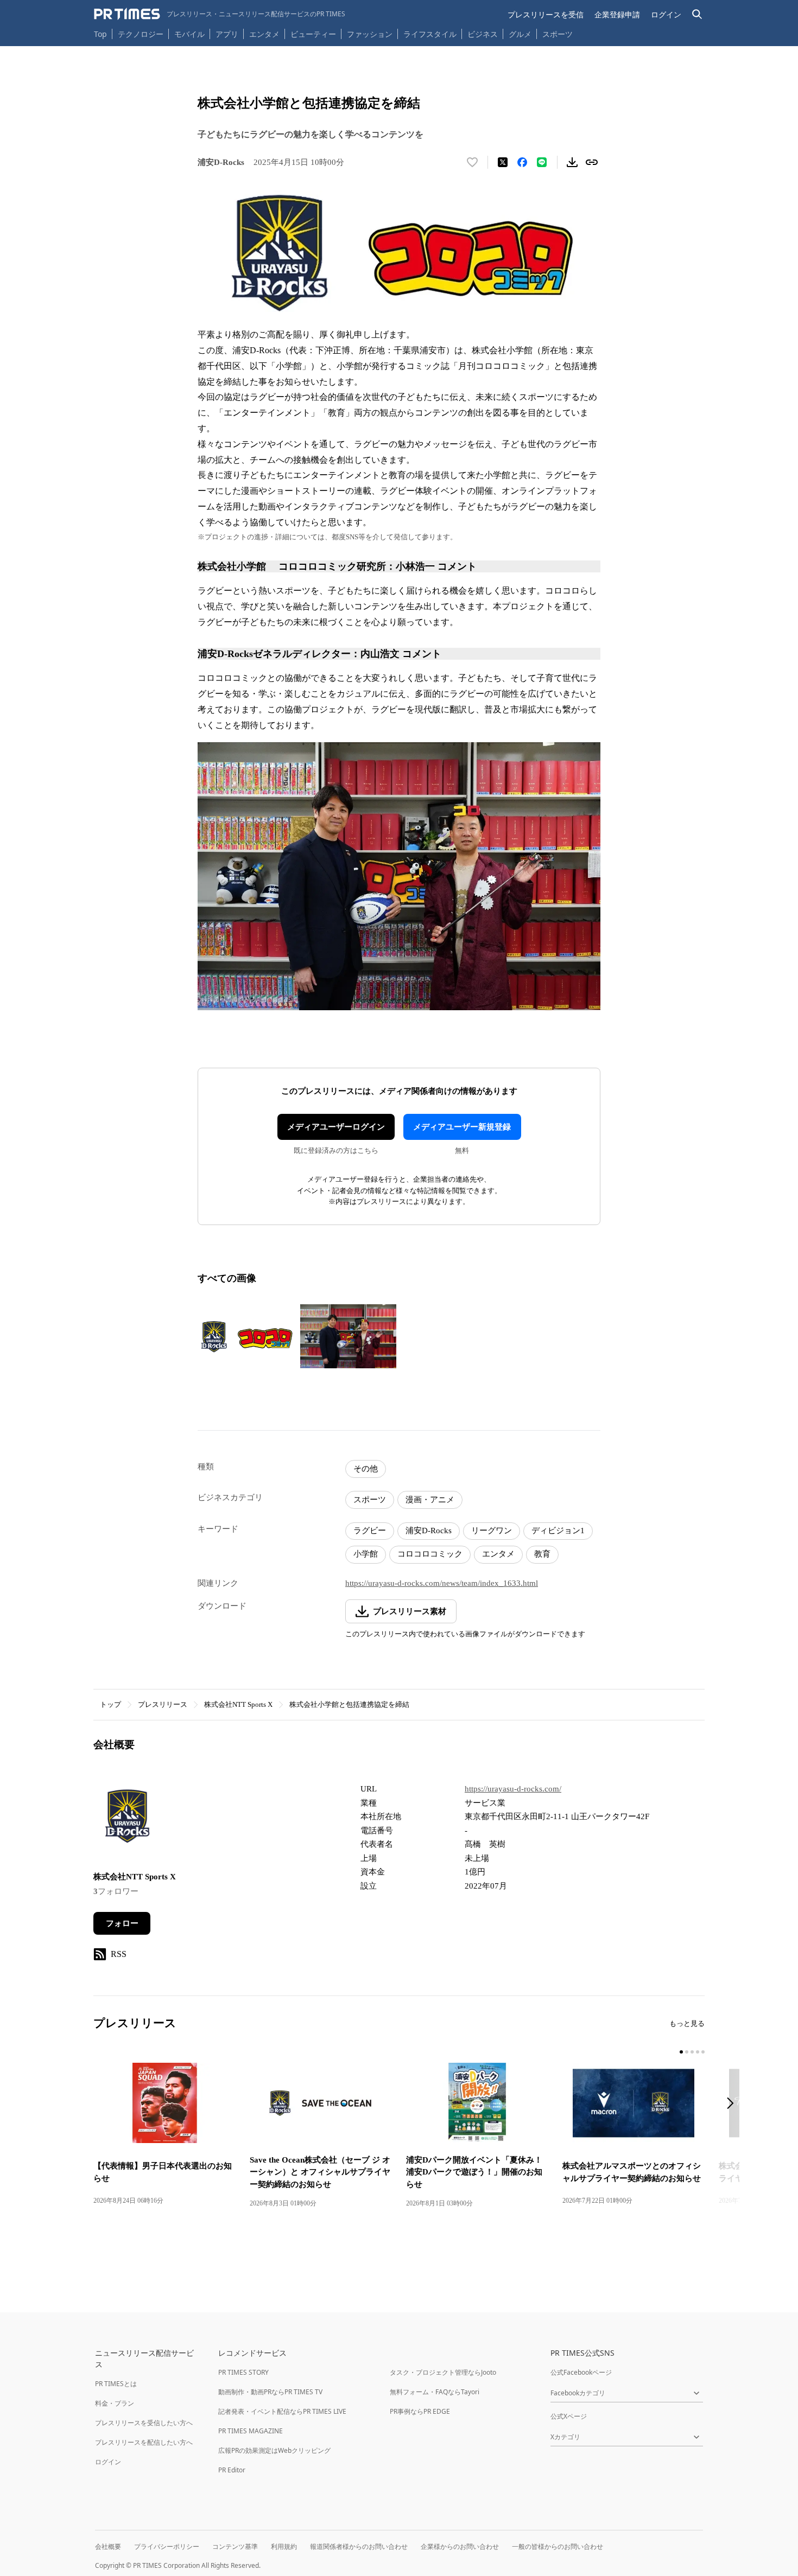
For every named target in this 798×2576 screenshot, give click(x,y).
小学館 (366, 1554)
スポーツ (558, 34)
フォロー (122, 1923)
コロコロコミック (430, 1554)
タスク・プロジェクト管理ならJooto (443, 2372)
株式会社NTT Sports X (238, 1704)
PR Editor (232, 2470)
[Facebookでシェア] (522, 162)
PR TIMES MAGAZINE (251, 2431)
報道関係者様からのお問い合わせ (359, 2546)
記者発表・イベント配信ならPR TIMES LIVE (282, 2411)
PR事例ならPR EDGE (420, 2411)
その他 (366, 1469)
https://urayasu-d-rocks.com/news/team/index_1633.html (442, 1583)
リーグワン (492, 1531)
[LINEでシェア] (542, 162)
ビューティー (313, 34)
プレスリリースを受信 (546, 14)
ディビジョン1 (558, 1531)
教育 (542, 1554)
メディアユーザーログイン (336, 1127)
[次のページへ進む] (733, 2104)
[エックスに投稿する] (503, 162)
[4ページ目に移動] (698, 2052)
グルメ (520, 34)
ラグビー (370, 1531)
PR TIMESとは (116, 2384)
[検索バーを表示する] (697, 14)
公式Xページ (569, 2416)
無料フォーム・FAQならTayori (435, 2392)
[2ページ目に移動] (687, 2052)
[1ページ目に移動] (681, 2052)
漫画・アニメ (430, 1500)
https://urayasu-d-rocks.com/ (513, 1789)
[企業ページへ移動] (127, 1819)
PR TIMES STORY (243, 2372)
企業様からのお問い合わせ (460, 2546)
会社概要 (108, 2546)
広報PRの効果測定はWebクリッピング (274, 2450)
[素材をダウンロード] (572, 162)
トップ (110, 1704)
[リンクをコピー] (592, 162)
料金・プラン (115, 2403)
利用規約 (284, 2546)
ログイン (666, 14)
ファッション (370, 34)
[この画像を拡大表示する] (246, 1336)
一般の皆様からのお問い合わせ (558, 2546)
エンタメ (264, 34)
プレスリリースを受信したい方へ (144, 2423)
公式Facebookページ (581, 2372)
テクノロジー (141, 34)
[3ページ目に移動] (692, 2052)
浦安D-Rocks (429, 1531)
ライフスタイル (430, 34)
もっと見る (687, 2023)
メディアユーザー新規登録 (462, 1127)
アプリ (227, 34)
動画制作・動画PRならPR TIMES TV (270, 2392)
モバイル (189, 34)
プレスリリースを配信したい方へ (144, 2442)
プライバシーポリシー (167, 2546)
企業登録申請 (617, 14)
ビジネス (483, 34)
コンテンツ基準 (235, 2546)
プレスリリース (163, 1704)
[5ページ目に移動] (703, 2052)
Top (100, 34)
